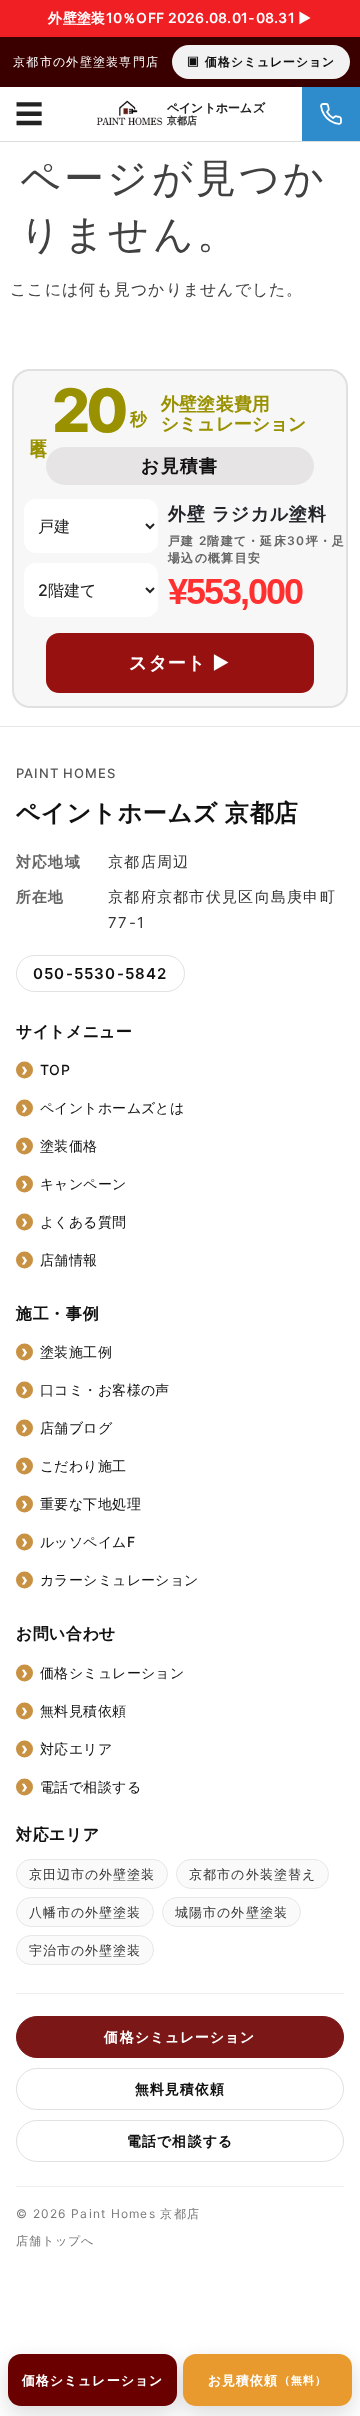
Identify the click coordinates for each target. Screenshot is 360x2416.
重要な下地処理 (90, 1503)
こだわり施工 (83, 1465)
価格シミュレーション (270, 61)
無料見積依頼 (83, 1710)
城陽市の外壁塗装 (231, 1912)
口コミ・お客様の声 (105, 1389)
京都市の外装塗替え (252, 1874)
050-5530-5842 (100, 973)
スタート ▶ (180, 662)
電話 (331, 114)
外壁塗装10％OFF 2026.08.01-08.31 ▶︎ (179, 17)
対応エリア (76, 1748)
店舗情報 (69, 1259)
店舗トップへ (55, 2240)
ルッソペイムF (87, 1541)
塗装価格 (69, 1145)
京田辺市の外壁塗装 (92, 1874)
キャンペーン (83, 1183)
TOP (55, 1069)
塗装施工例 (76, 1351)
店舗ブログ (76, 1427)
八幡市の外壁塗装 (85, 1912)
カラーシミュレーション (119, 1579)
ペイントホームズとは (112, 1107)
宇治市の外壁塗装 (85, 1950)
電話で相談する (90, 1786)
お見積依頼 (267, 2380)
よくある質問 (83, 1221)
